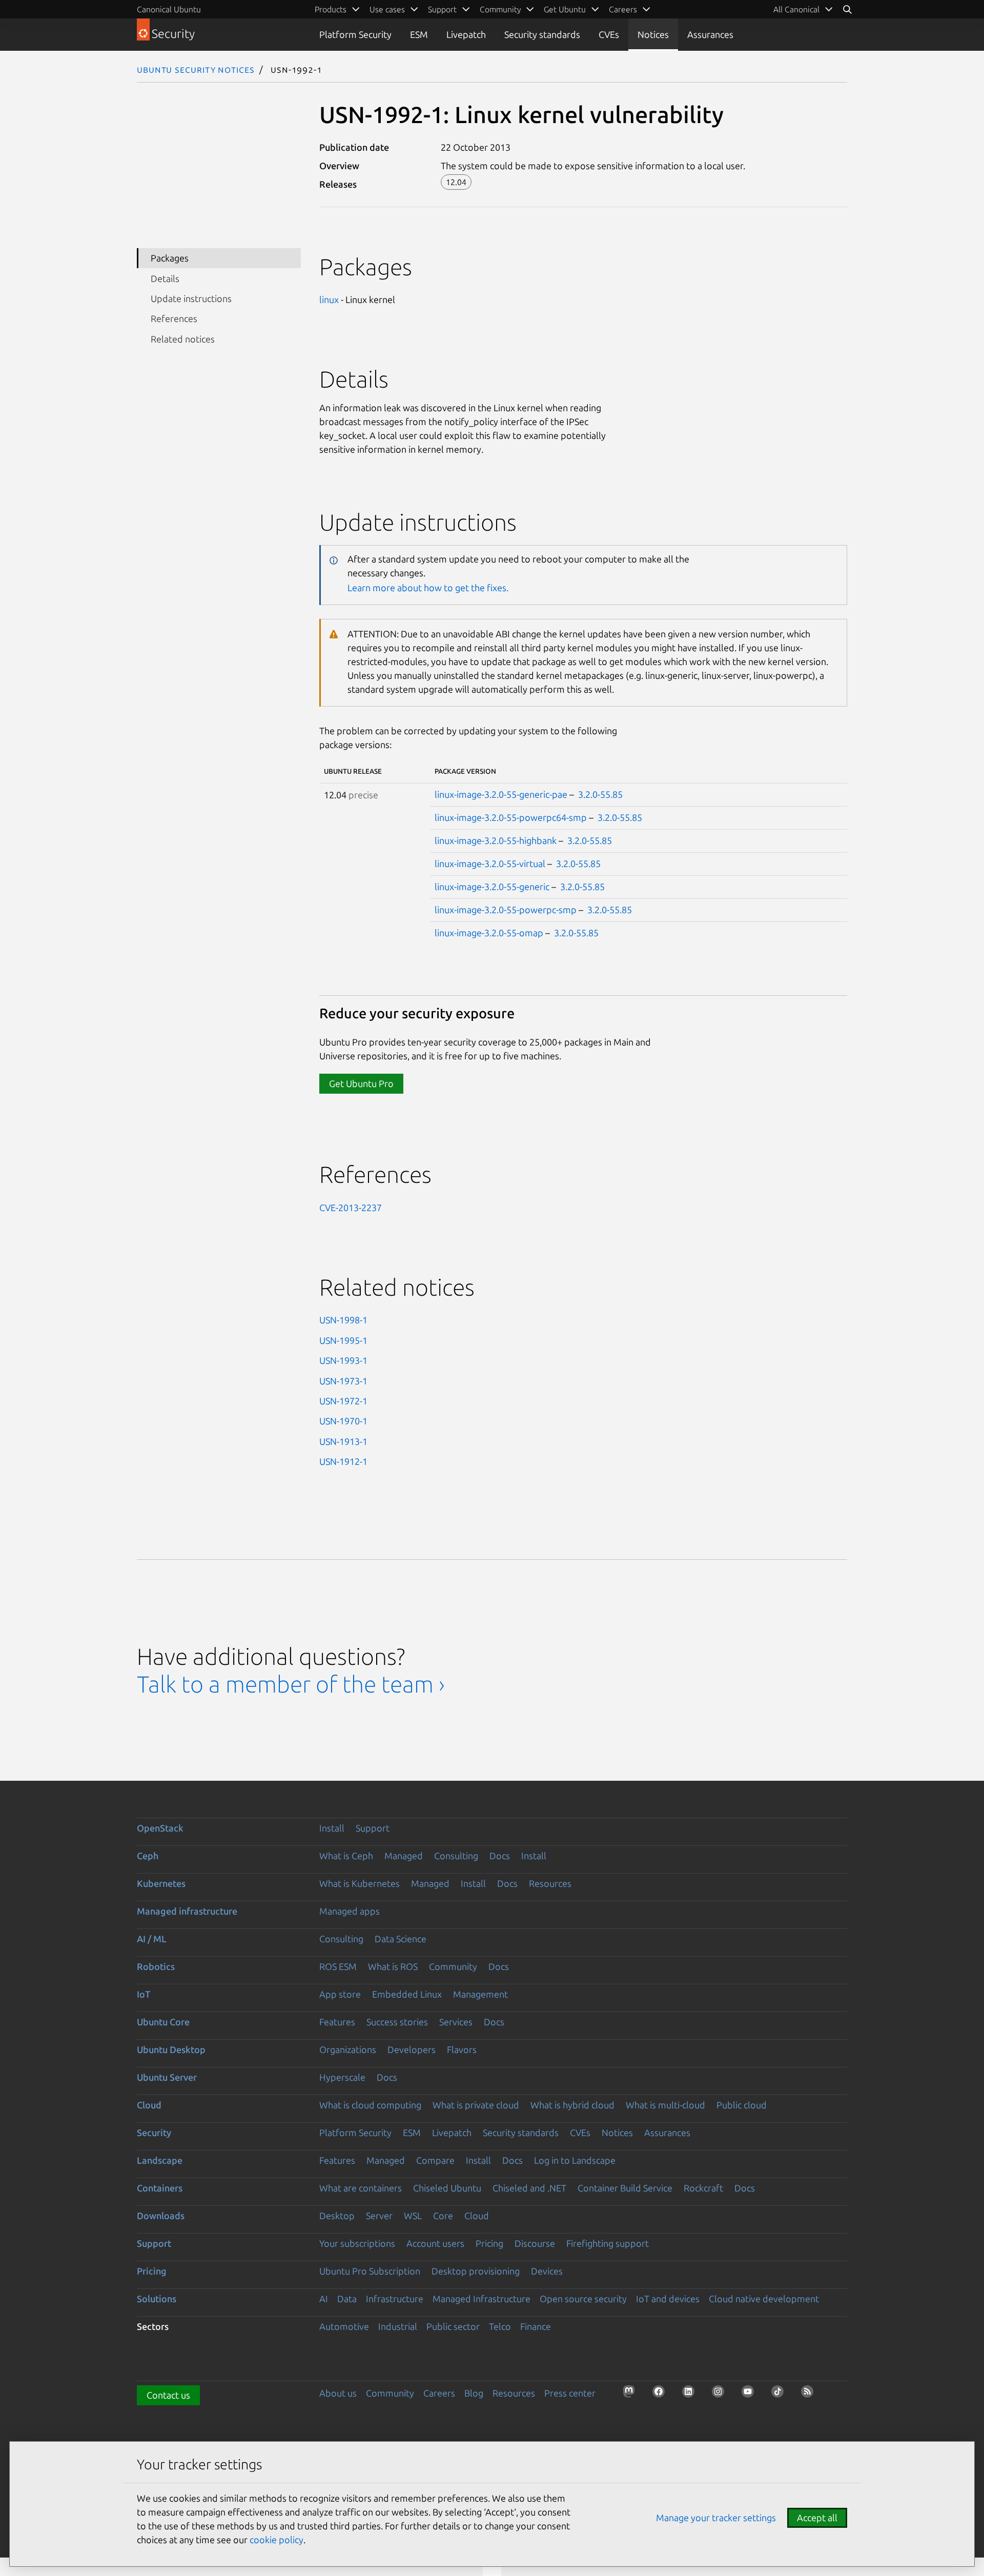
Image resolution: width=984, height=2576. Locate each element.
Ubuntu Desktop (171, 2049)
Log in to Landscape (575, 2160)
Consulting (456, 1856)
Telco (500, 2326)
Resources (550, 1883)
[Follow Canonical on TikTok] (781, 2394)
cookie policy (276, 2540)
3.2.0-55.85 (600, 794)
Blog (474, 2393)
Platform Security (355, 34)
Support (373, 1828)
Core (443, 2216)
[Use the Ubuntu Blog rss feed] (810, 2394)
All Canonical (796, 9)
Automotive (344, 2326)
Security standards (542, 34)
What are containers (361, 2188)
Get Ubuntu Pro (361, 1083)
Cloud (149, 2105)
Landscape (160, 2160)
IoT (143, 1994)
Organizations (348, 2049)
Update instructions (191, 298)
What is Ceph (346, 1856)
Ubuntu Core (163, 2022)
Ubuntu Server (167, 2077)
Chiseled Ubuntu (447, 2188)
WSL (413, 2216)
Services (456, 2022)
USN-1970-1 (343, 1421)
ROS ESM (338, 1966)
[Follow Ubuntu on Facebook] (662, 2394)
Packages (170, 258)
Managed (404, 1856)
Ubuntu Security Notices (196, 69)
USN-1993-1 (343, 1360)
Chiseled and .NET (529, 2188)
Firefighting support (608, 2243)
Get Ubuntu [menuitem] (565, 9)
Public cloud (742, 2105)
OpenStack (160, 1828)
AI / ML (152, 1939)
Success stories (397, 2022)
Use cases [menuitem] (387, 9)
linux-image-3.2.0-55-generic (492, 887)
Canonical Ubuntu (169, 9)
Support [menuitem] (442, 9)
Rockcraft (703, 2188)
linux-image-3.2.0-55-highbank (496, 840)
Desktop (337, 2216)
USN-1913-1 (343, 1441)
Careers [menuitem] (623, 9)
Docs (500, 1856)
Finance (536, 2326)
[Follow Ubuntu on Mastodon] (632, 2394)
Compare (435, 2160)
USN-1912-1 (343, 1461)
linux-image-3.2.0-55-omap (489, 933)
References (174, 318)
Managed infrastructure (187, 1911)
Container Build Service (625, 2188)
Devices (547, 2271)
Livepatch (466, 34)
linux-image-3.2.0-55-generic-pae (501, 794)
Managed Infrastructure (481, 2299)
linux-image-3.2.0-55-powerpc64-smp (511, 817)
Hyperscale (342, 2077)
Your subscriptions (357, 2243)
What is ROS (393, 1966)
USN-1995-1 (343, 1340)
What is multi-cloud (665, 2105)
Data (347, 2299)
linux (329, 299)
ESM (419, 34)
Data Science (401, 1939)
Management (480, 1994)
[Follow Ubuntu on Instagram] (721, 2394)
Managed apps (350, 1911)
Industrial (398, 2326)
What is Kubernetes (360, 1883)
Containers (160, 2188)
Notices (653, 34)
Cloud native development (764, 2299)
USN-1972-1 (343, 1401)
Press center (570, 2393)
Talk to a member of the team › (291, 1684)
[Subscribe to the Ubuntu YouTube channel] (751, 2394)
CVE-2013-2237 (351, 1207)
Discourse (535, 2243)
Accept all (817, 2518)
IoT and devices (668, 2299)
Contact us (168, 2395)
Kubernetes (161, 1883)
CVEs (609, 34)
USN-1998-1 (343, 1320)
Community (453, 1966)
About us (338, 2393)
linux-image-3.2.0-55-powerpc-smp (506, 910)
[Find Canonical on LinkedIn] (691, 2394)
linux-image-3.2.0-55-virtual (490, 863)
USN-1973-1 (343, 1381)
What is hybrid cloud (572, 2105)
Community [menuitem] (500, 9)
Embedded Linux (407, 1994)
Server (379, 2216)
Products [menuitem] (331, 9)
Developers (412, 2049)
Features (337, 2022)
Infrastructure (395, 2299)
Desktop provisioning (476, 2271)
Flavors (462, 2049)
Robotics (156, 1966)
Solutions (157, 2299)
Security (154, 2132)
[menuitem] (803, 9)
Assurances (710, 34)
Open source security (583, 2299)
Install (332, 1828)
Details (165, 278)
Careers (439, 2393)
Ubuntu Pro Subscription (370, 2271)
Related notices (183, 339)
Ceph (148, 1856)
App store (340, 1994)
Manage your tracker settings (716, 2518)
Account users (435, 2243)
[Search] (847, 9)
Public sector (453, 2326)
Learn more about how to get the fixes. (428, 588)
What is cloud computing (370, 2105)
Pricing (489, 2243)
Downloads (161, 2216)
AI (324, 2299)
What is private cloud (476, 2105)
